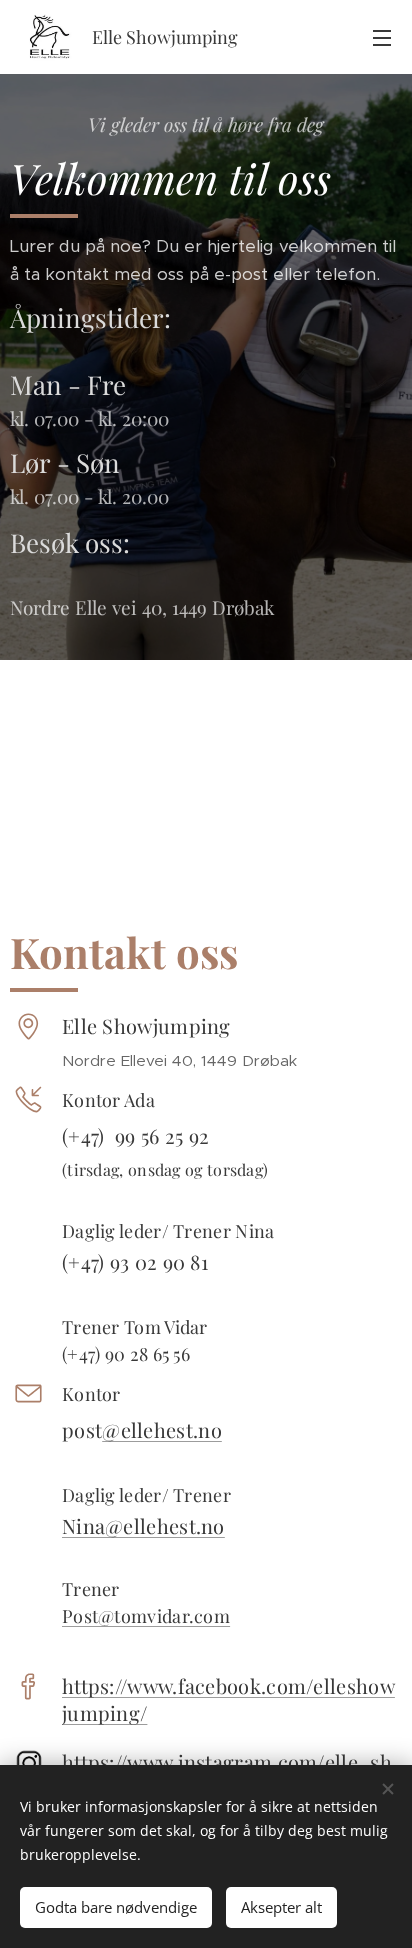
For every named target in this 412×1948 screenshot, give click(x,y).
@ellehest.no (162, 1429)
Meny (382, 37)
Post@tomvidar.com (146, 1616)
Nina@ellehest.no (143, 1525)
